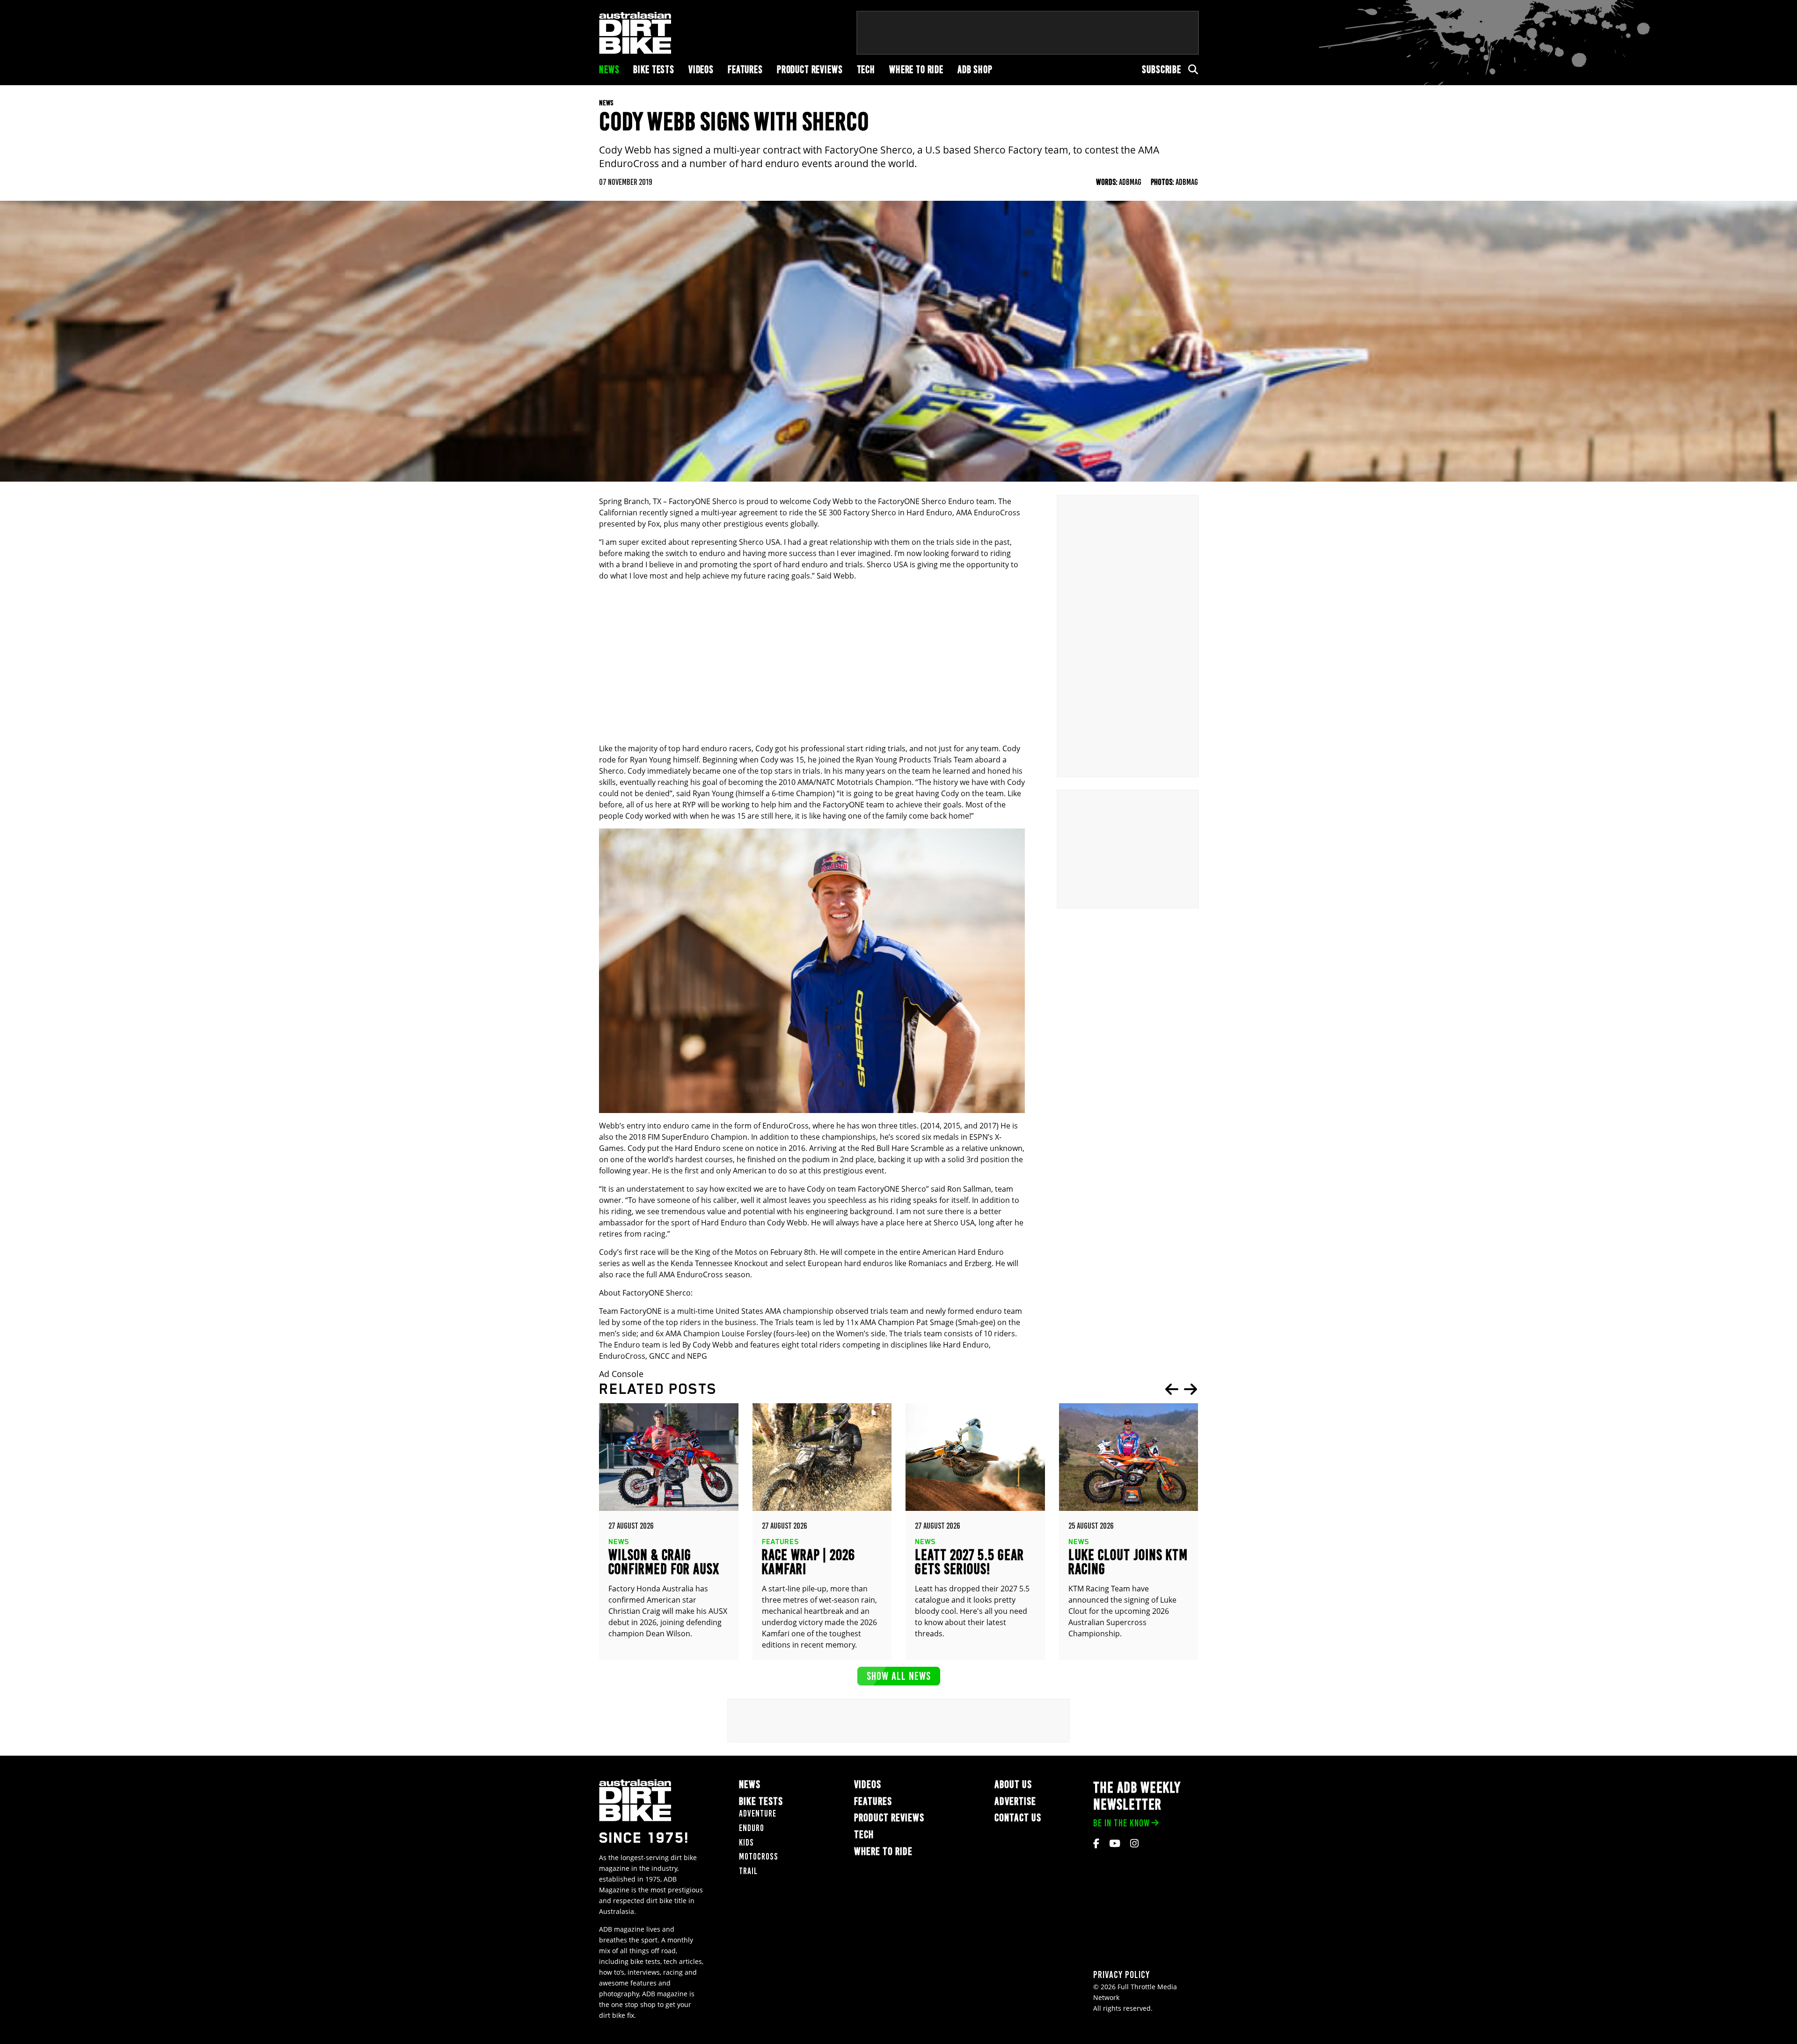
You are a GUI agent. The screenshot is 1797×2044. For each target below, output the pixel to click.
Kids (746, 1843)
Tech (866, 70)
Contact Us (1018, 1818)
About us (1013, 1784)
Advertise (1015, 1801)
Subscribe (1161, 70)
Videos (701, 70)
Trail (748, 1871)
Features (745, 70)
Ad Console (621, 1374)
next (1191, 1389)
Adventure (758, 1813)
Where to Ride (916, 70)
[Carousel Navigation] (1181, 1389)
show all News (899, 1676)
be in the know (1121, 1823)
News (609, 70)
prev (1172, 1389)
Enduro (752, 1828)
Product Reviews (810, 70)
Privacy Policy (1121, 1974)
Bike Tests (654, 70)
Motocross (759, 1857)
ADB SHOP (975, 70)
